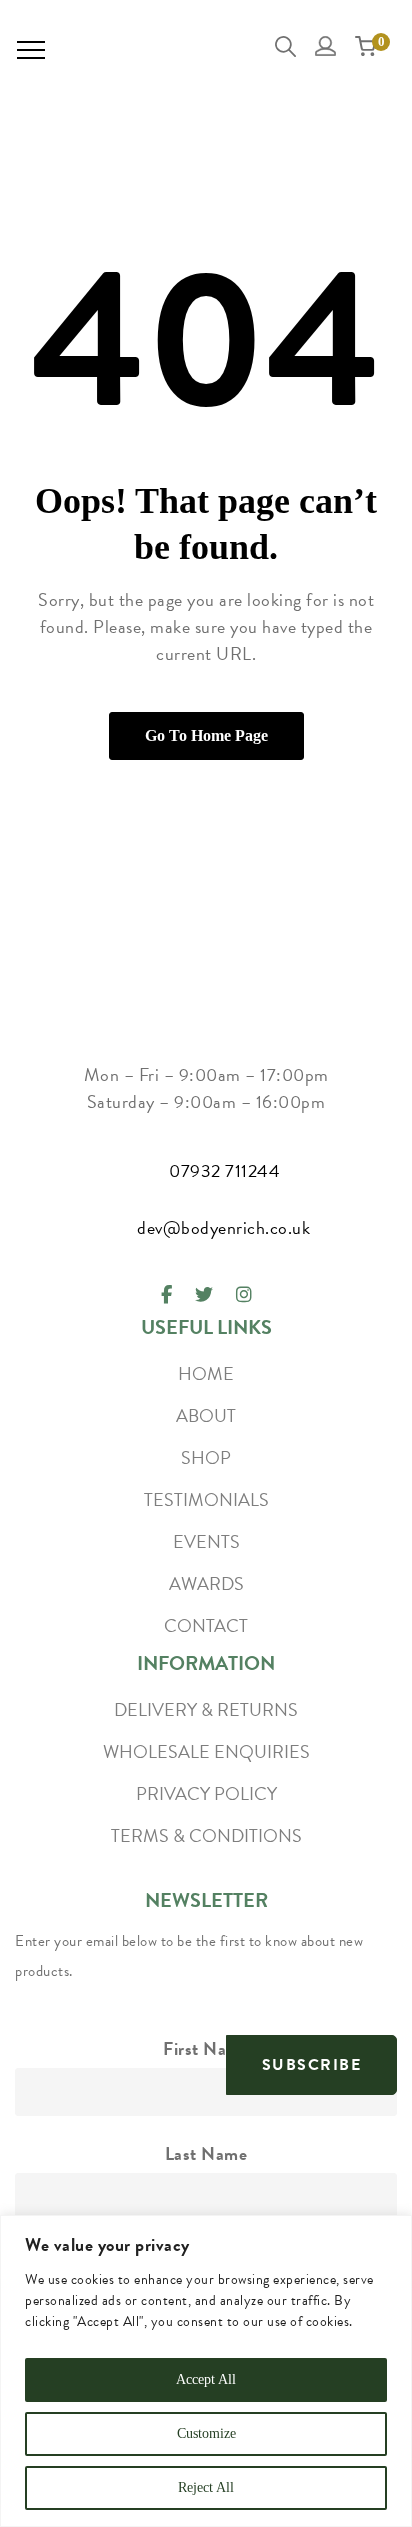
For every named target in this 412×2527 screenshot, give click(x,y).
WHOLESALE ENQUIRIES (206, 1751)
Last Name (206, 2153)
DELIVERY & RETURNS (206, 1709)
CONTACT (206, 1625)
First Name (206, 2048)
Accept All (206, 2379)
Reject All (206, 2487)
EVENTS (206, 1541)
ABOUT (206, 1415)
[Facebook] (166, 1295)
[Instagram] (244, 1295)
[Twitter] (204, 1295)
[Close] (391, 2232)
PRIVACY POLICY (206, 1793)
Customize (206, 2433)
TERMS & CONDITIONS (206, 1835)
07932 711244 (224, 1170)
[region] (206, 2371)
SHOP (206, 1457)
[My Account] (328, 50)
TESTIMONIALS (206, 1499)
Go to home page (206, 735)
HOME (206, 1373)
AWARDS (206, 1583)
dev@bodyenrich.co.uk (223, 1227)
